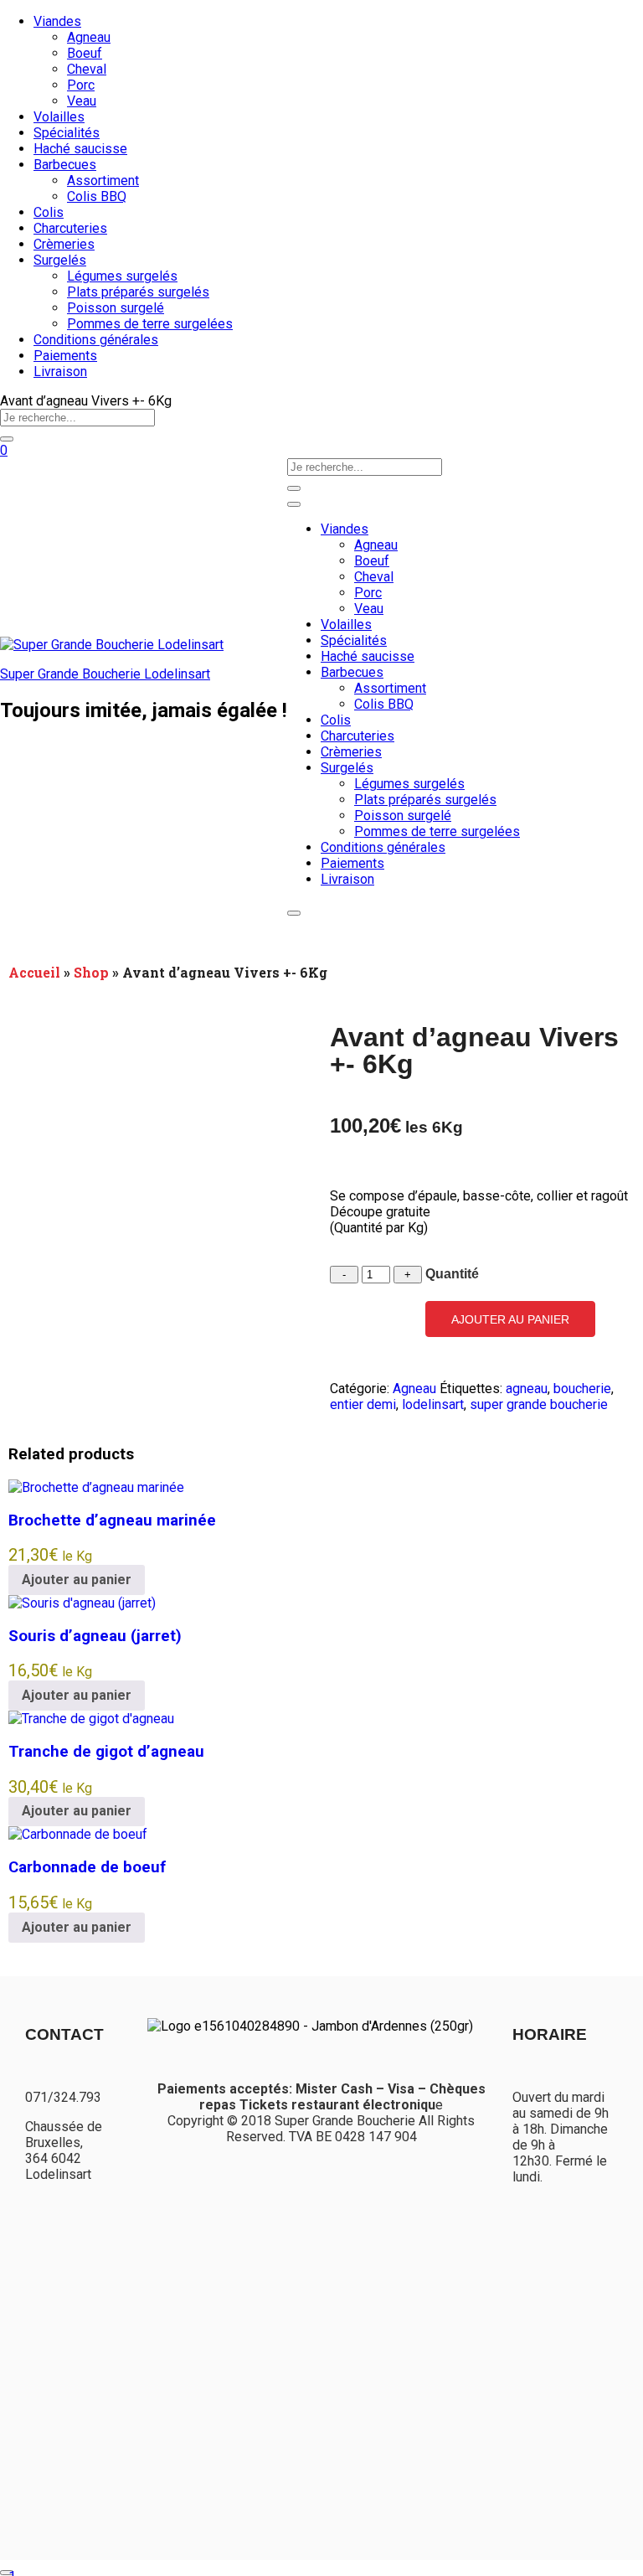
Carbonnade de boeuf (87, 1867)
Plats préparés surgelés (138, 292)
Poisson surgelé (116, 308)
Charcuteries (70, 228)
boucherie (582, 1389)
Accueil (34, 972)
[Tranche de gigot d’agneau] (91, 1719)
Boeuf (85, 53)
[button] (77, 1580)
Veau (82, 101)
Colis (49, 212)
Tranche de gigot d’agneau (106, 1752)
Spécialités (67, 133)
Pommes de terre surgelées (150, 324)
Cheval (87, 69)
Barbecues (65, 165)
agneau (527, 1389)
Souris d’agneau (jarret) (95, 1636)
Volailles (59, 117)
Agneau (89, 37)
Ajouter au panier (510, 1319)
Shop (91, 972)
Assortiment (103, 181)
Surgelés (60, 260)
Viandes (57, 21)
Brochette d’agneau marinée (112, 1520)
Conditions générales (96, 340)
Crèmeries (64, 244)
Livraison (60, 372)
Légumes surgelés (122, 276)
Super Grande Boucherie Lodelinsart (105, 674)
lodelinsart (433, 1404)
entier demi (363, 1404)
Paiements (65, 356)
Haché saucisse (80, 149)
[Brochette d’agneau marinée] (96, 1487)
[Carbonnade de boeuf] (78, 1834)
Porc (81, 85)
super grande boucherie (539, 1404)
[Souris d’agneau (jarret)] (82, 1603)
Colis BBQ (97, 196)
